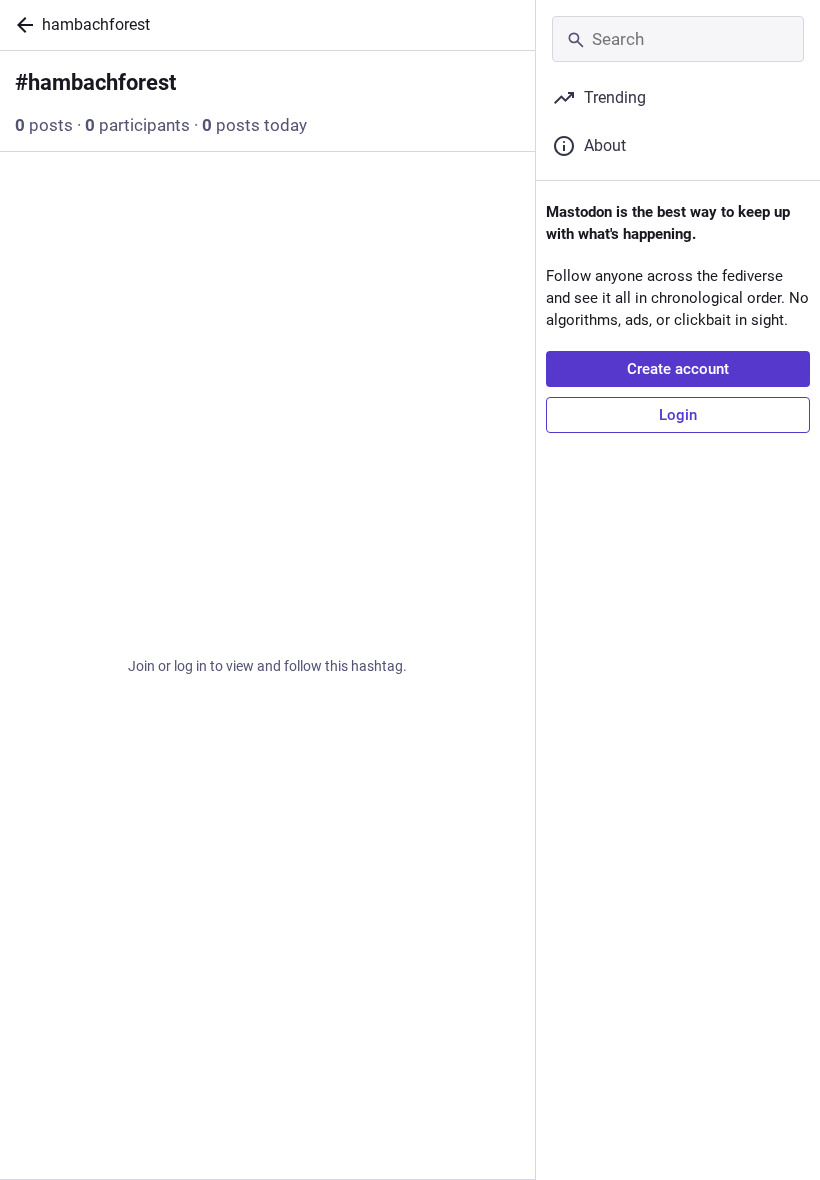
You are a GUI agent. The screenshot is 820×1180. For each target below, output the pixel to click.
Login (678, 415)
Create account (678, 369)
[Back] (21, 25)
